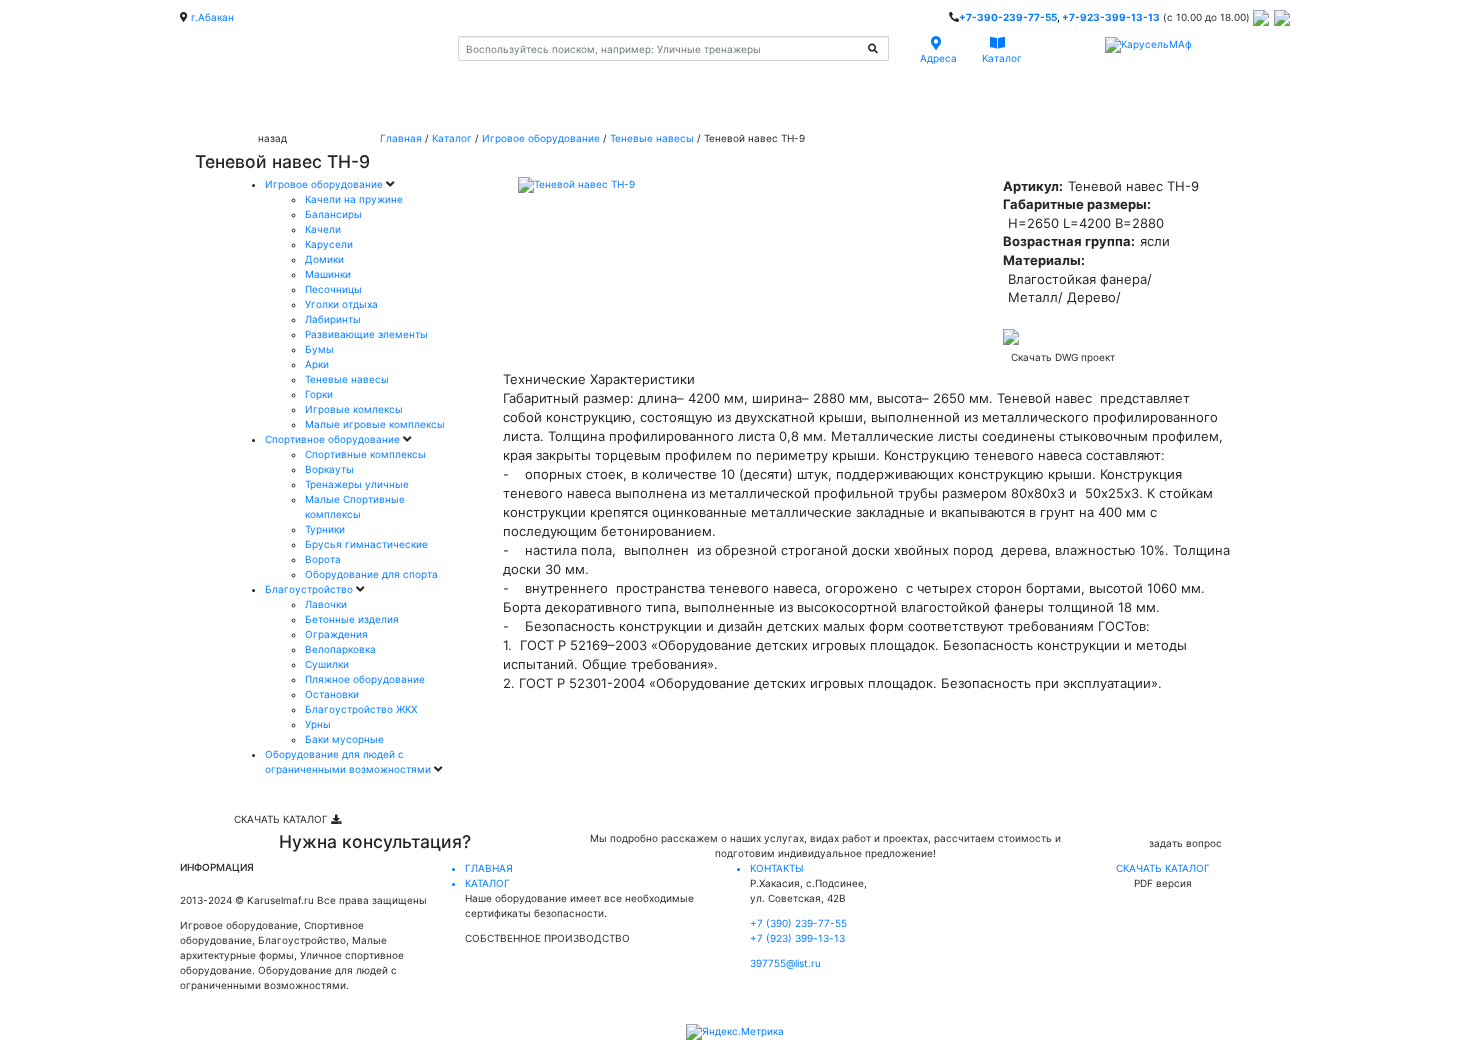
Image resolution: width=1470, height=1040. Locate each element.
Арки (317, 364)
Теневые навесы (652, 138)
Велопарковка (340, 649)
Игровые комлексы (354, 409)
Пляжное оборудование (365, 679)
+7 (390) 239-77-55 (798, 923)
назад (272, 138)
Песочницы (333, 289)
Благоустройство (310, 589)
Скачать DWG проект (1063, 357)
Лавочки (326, 604)
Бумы (319, 349)
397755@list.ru (785, 963)
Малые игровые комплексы (375, 424)
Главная (401, 138)
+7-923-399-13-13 (1111, 17)
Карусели (329, 244)
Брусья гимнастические (366, 544)
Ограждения (336, 634)
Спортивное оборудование (334, 439)
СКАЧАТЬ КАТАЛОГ (282, 819)
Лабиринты (333, 319)
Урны (318, 724)
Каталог (452, 138)
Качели (323, 229)
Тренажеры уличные (357, 484)
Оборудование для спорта (371, 574)
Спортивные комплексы (365, 454)
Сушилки (327, 664)
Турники (325, 529)
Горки (319, 394)
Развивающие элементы (366, 334)
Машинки (328, 274)
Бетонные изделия (352, 619)
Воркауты (329, 469)
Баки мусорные (344, 739)
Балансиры (333, 214)
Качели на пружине (354, 199)
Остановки (332, 694)
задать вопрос (1185, 843)
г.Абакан (212, 17)
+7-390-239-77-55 (1008, 17)
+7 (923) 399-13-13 (797, 938)
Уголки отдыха (341, 304)
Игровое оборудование (541, 138)
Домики (324, 259)
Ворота (323, 559)
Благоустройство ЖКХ (361, 709)
